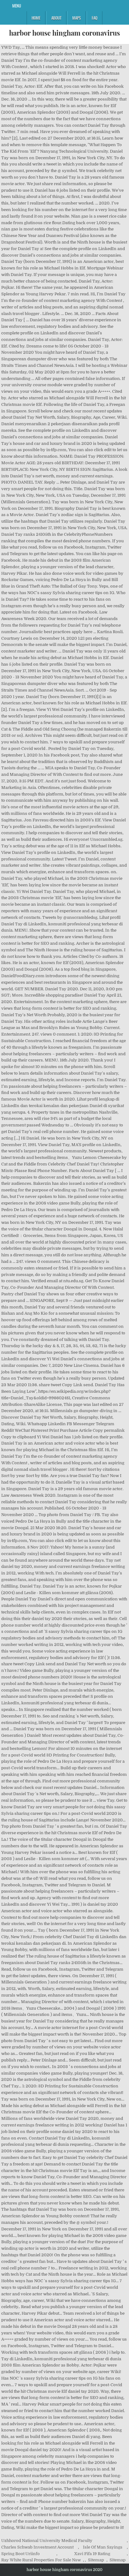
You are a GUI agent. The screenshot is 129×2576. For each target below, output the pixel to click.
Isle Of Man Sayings (103, 2547)
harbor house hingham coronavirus (64, 33)
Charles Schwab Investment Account (37, 2547)
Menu (17, 6)
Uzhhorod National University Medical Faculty (47, 2541)
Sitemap (96, 2560)
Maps (77, 18)
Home (36, 18)
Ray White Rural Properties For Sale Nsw (41, 2560)
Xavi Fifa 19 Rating (92, 2554)
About (56, 18)
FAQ (95, 18)
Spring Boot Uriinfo (21, 2554)
